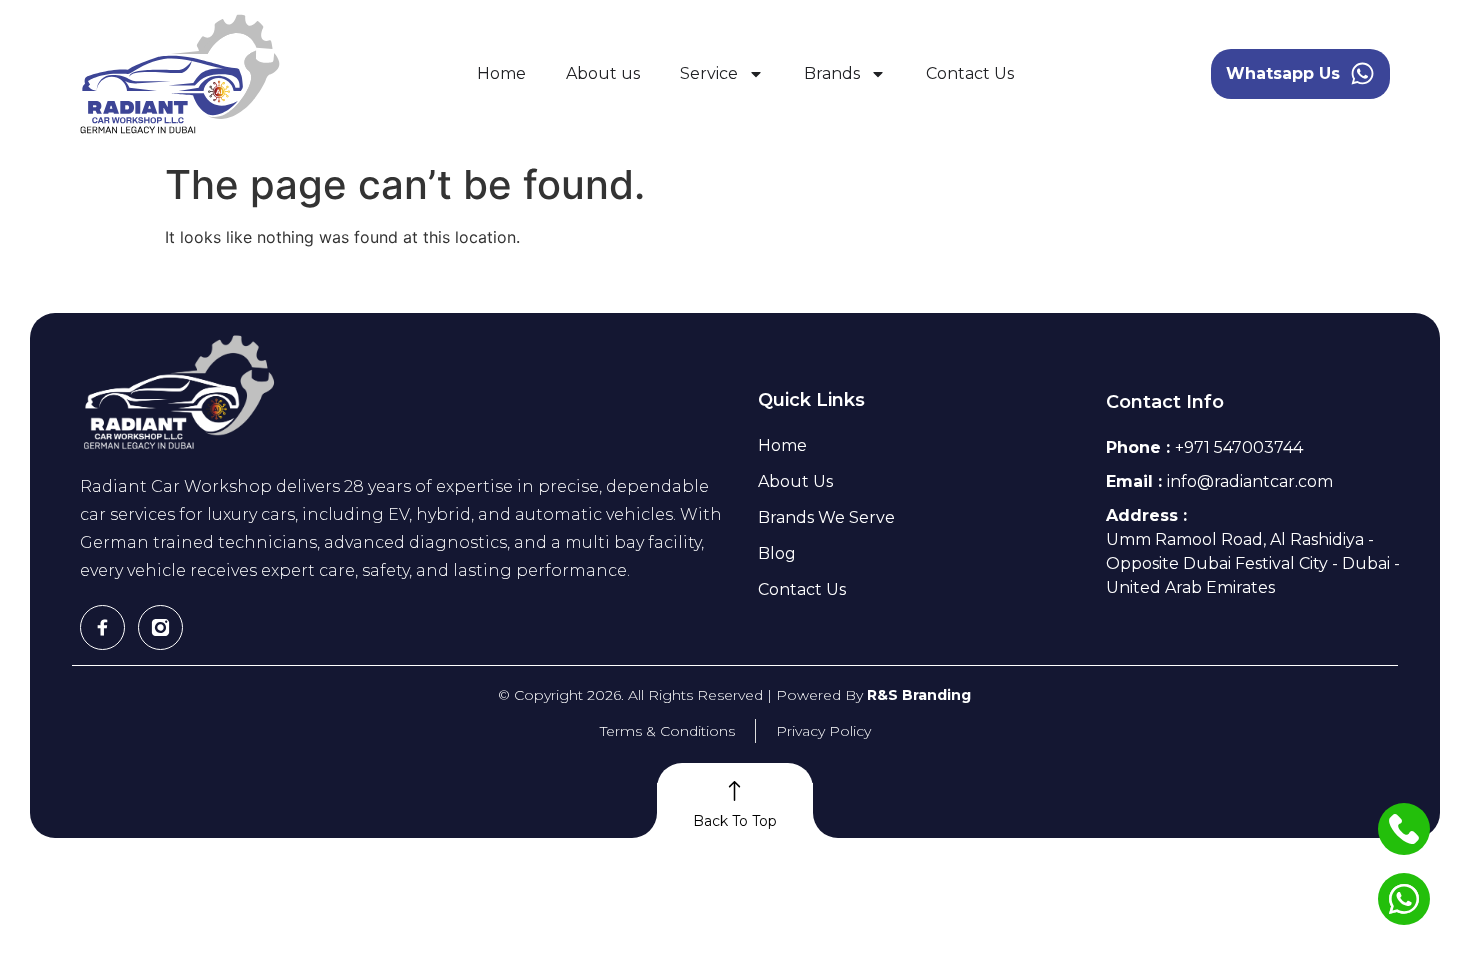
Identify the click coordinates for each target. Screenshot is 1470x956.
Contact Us (970, 73)
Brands (832, 73)
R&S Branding (919, 695)
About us (603, 73)
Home (501, 73)
